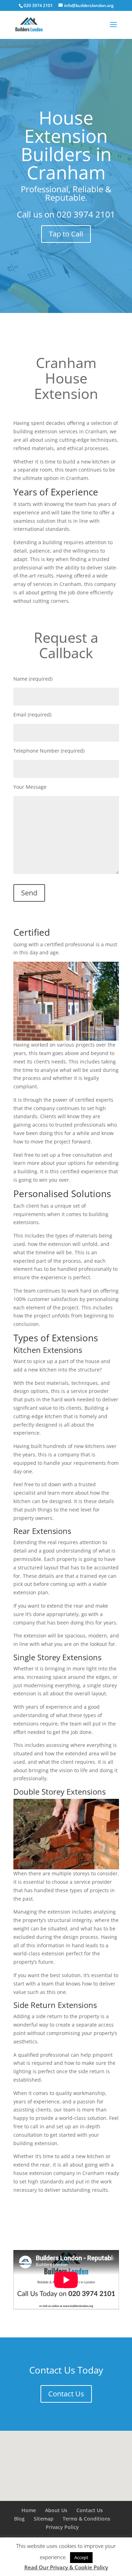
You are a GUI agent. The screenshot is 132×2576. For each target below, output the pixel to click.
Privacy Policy (62, 2527)
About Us (56, 2510)
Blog (19, 2519)
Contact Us (66, 2394)
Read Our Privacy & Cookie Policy (66, 2567)
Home (29, 2510)
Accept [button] (81, 2557)
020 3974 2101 (86, 214)
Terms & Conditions (86, 2519)
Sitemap (44, 2519)
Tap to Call (66, 234)
